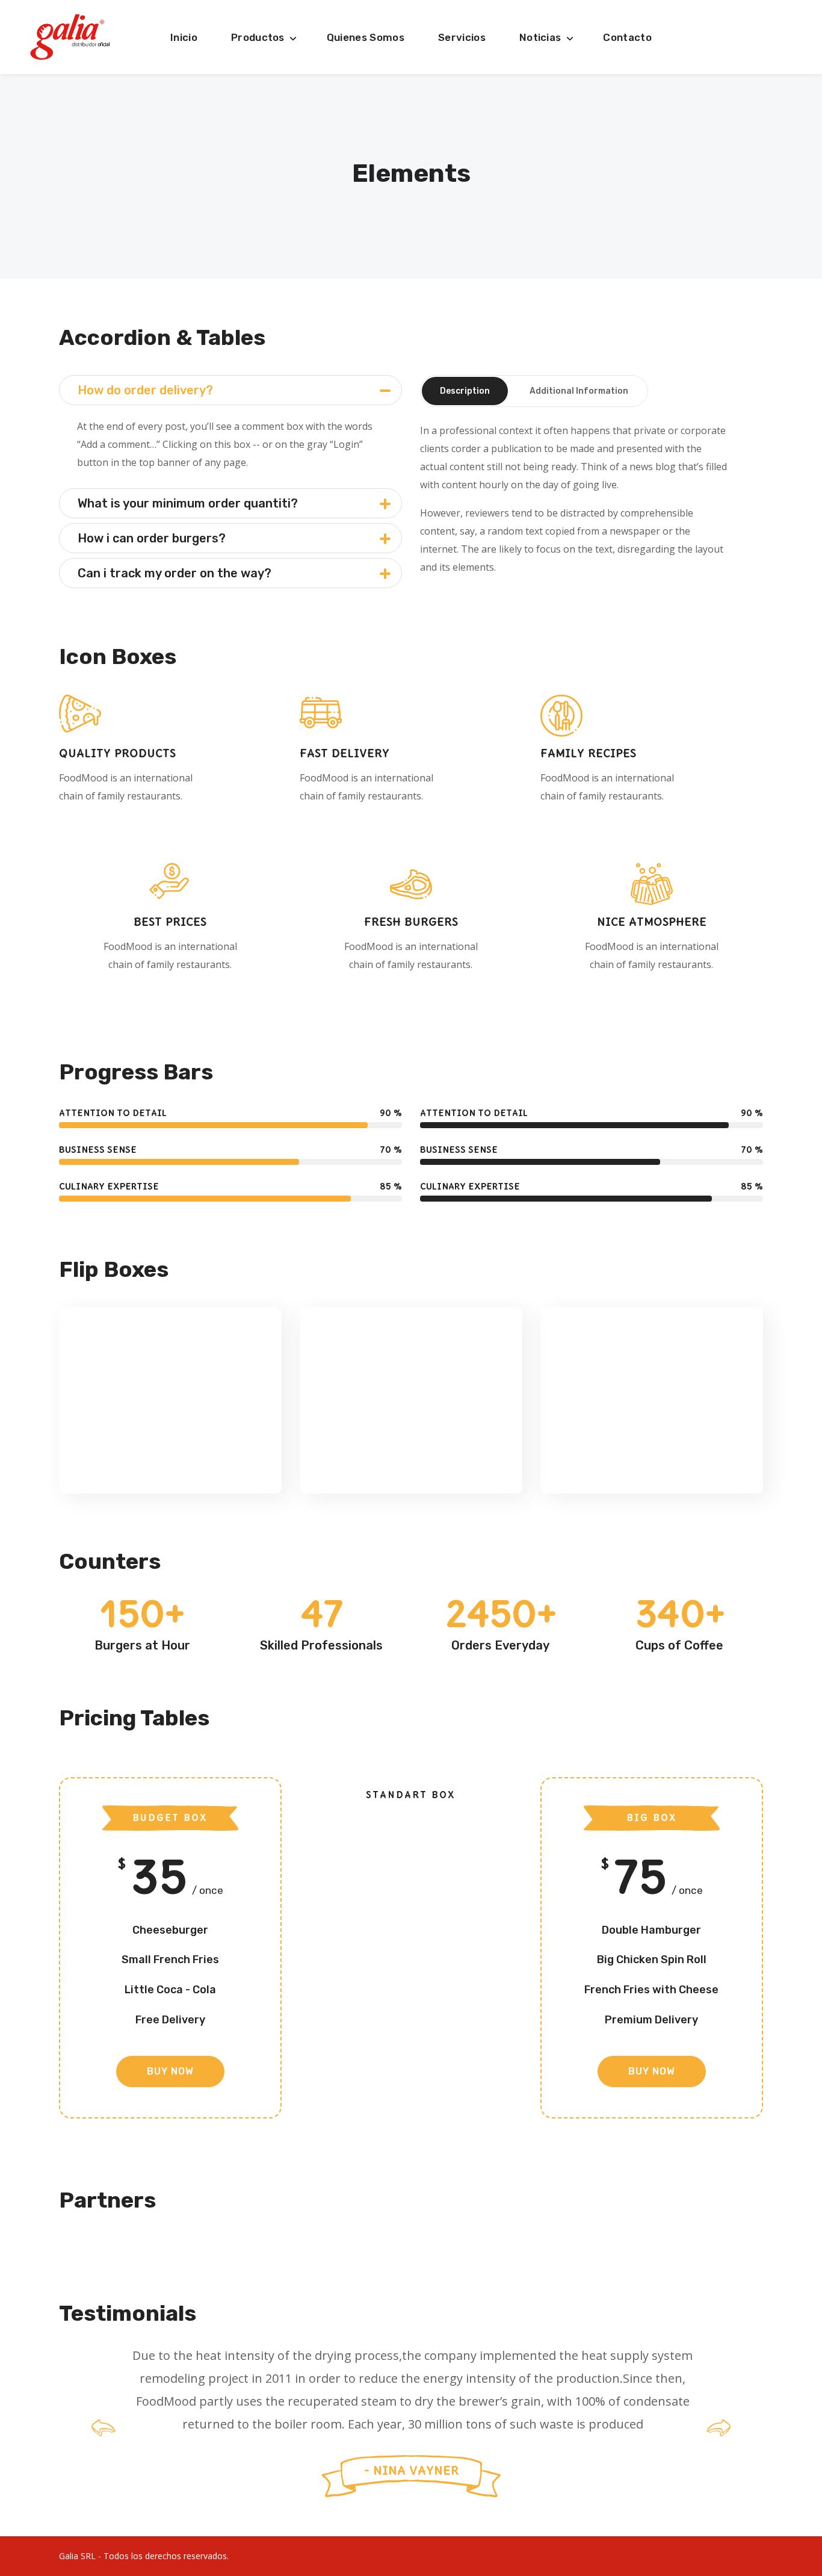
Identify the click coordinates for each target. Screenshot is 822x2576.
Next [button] (718, 2428)
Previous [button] (104, 2428)
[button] (170, 2072)
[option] (411, 2428)
